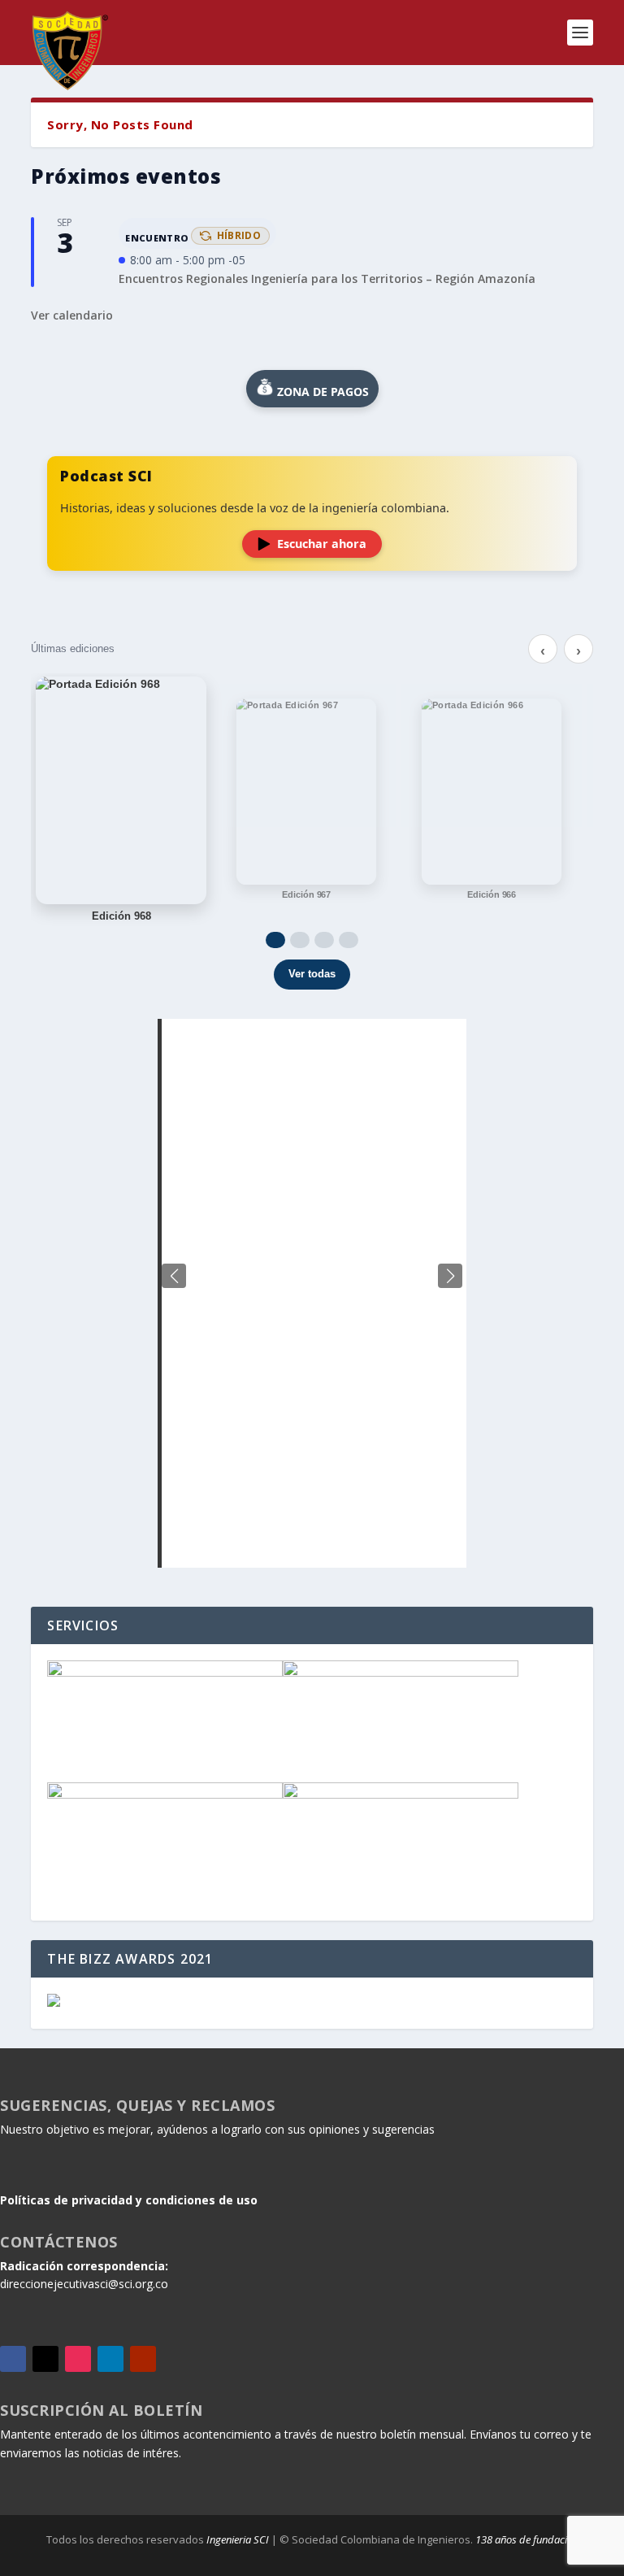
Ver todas (312, 974)
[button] (450, 1276)
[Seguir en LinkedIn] (110, 2359)
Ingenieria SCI (238, 2539)
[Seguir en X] (45, 2359)
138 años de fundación (527, 2539)
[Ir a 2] (300, 940)
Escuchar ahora (322, 544)
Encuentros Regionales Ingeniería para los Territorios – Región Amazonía (327, 278)
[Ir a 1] (275, 940)
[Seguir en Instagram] (78, 2359)
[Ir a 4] (349, 940)
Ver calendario (72, 315)
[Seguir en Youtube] (143, 2359)
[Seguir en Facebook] (13, 2359)
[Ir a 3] (324, 940)
